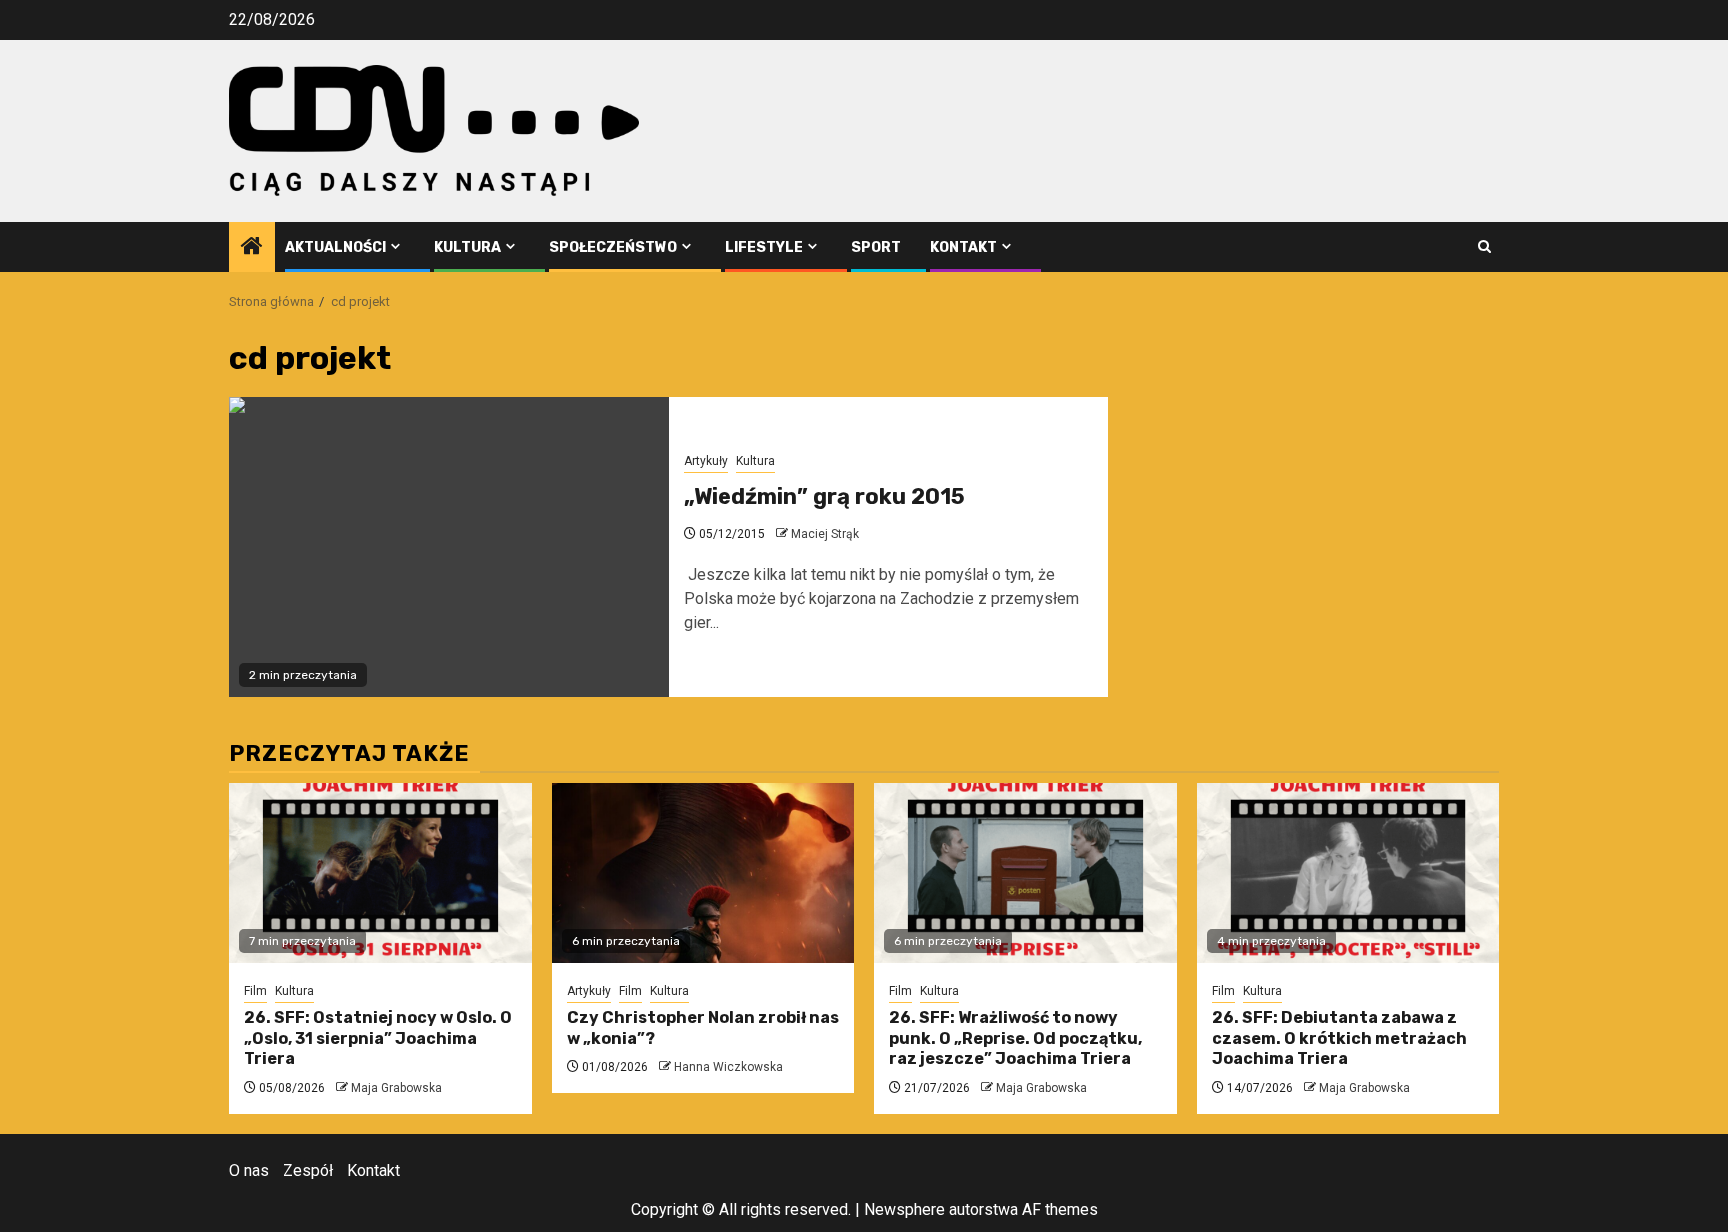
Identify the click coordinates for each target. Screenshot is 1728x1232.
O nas (249, 1170)
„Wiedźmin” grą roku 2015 (824, 496)
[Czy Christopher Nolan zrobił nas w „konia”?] (703, 873)
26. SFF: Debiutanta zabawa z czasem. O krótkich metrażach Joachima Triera (1339, 1038)
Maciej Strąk (825, 534)
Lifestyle (764, 247)
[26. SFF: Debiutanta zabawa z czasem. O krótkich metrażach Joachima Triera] (1348, 873)
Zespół (308, 1170)
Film (255, 991)
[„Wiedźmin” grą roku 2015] (449, 547)
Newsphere (904, 1209)
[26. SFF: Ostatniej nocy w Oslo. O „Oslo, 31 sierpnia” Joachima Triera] (380, 873)
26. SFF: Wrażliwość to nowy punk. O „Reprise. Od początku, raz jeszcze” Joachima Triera (1015, 1038)
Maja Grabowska (396, 1088)
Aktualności (335, 247)
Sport (876, 247)
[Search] (1484, 246)
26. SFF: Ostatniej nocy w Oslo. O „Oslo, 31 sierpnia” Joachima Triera (378, 1038)
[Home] (252, 248)
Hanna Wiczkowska (728, 1067)
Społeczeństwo (613, 247)
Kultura (467, 247)
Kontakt (963, 247)
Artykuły (706, 461)
